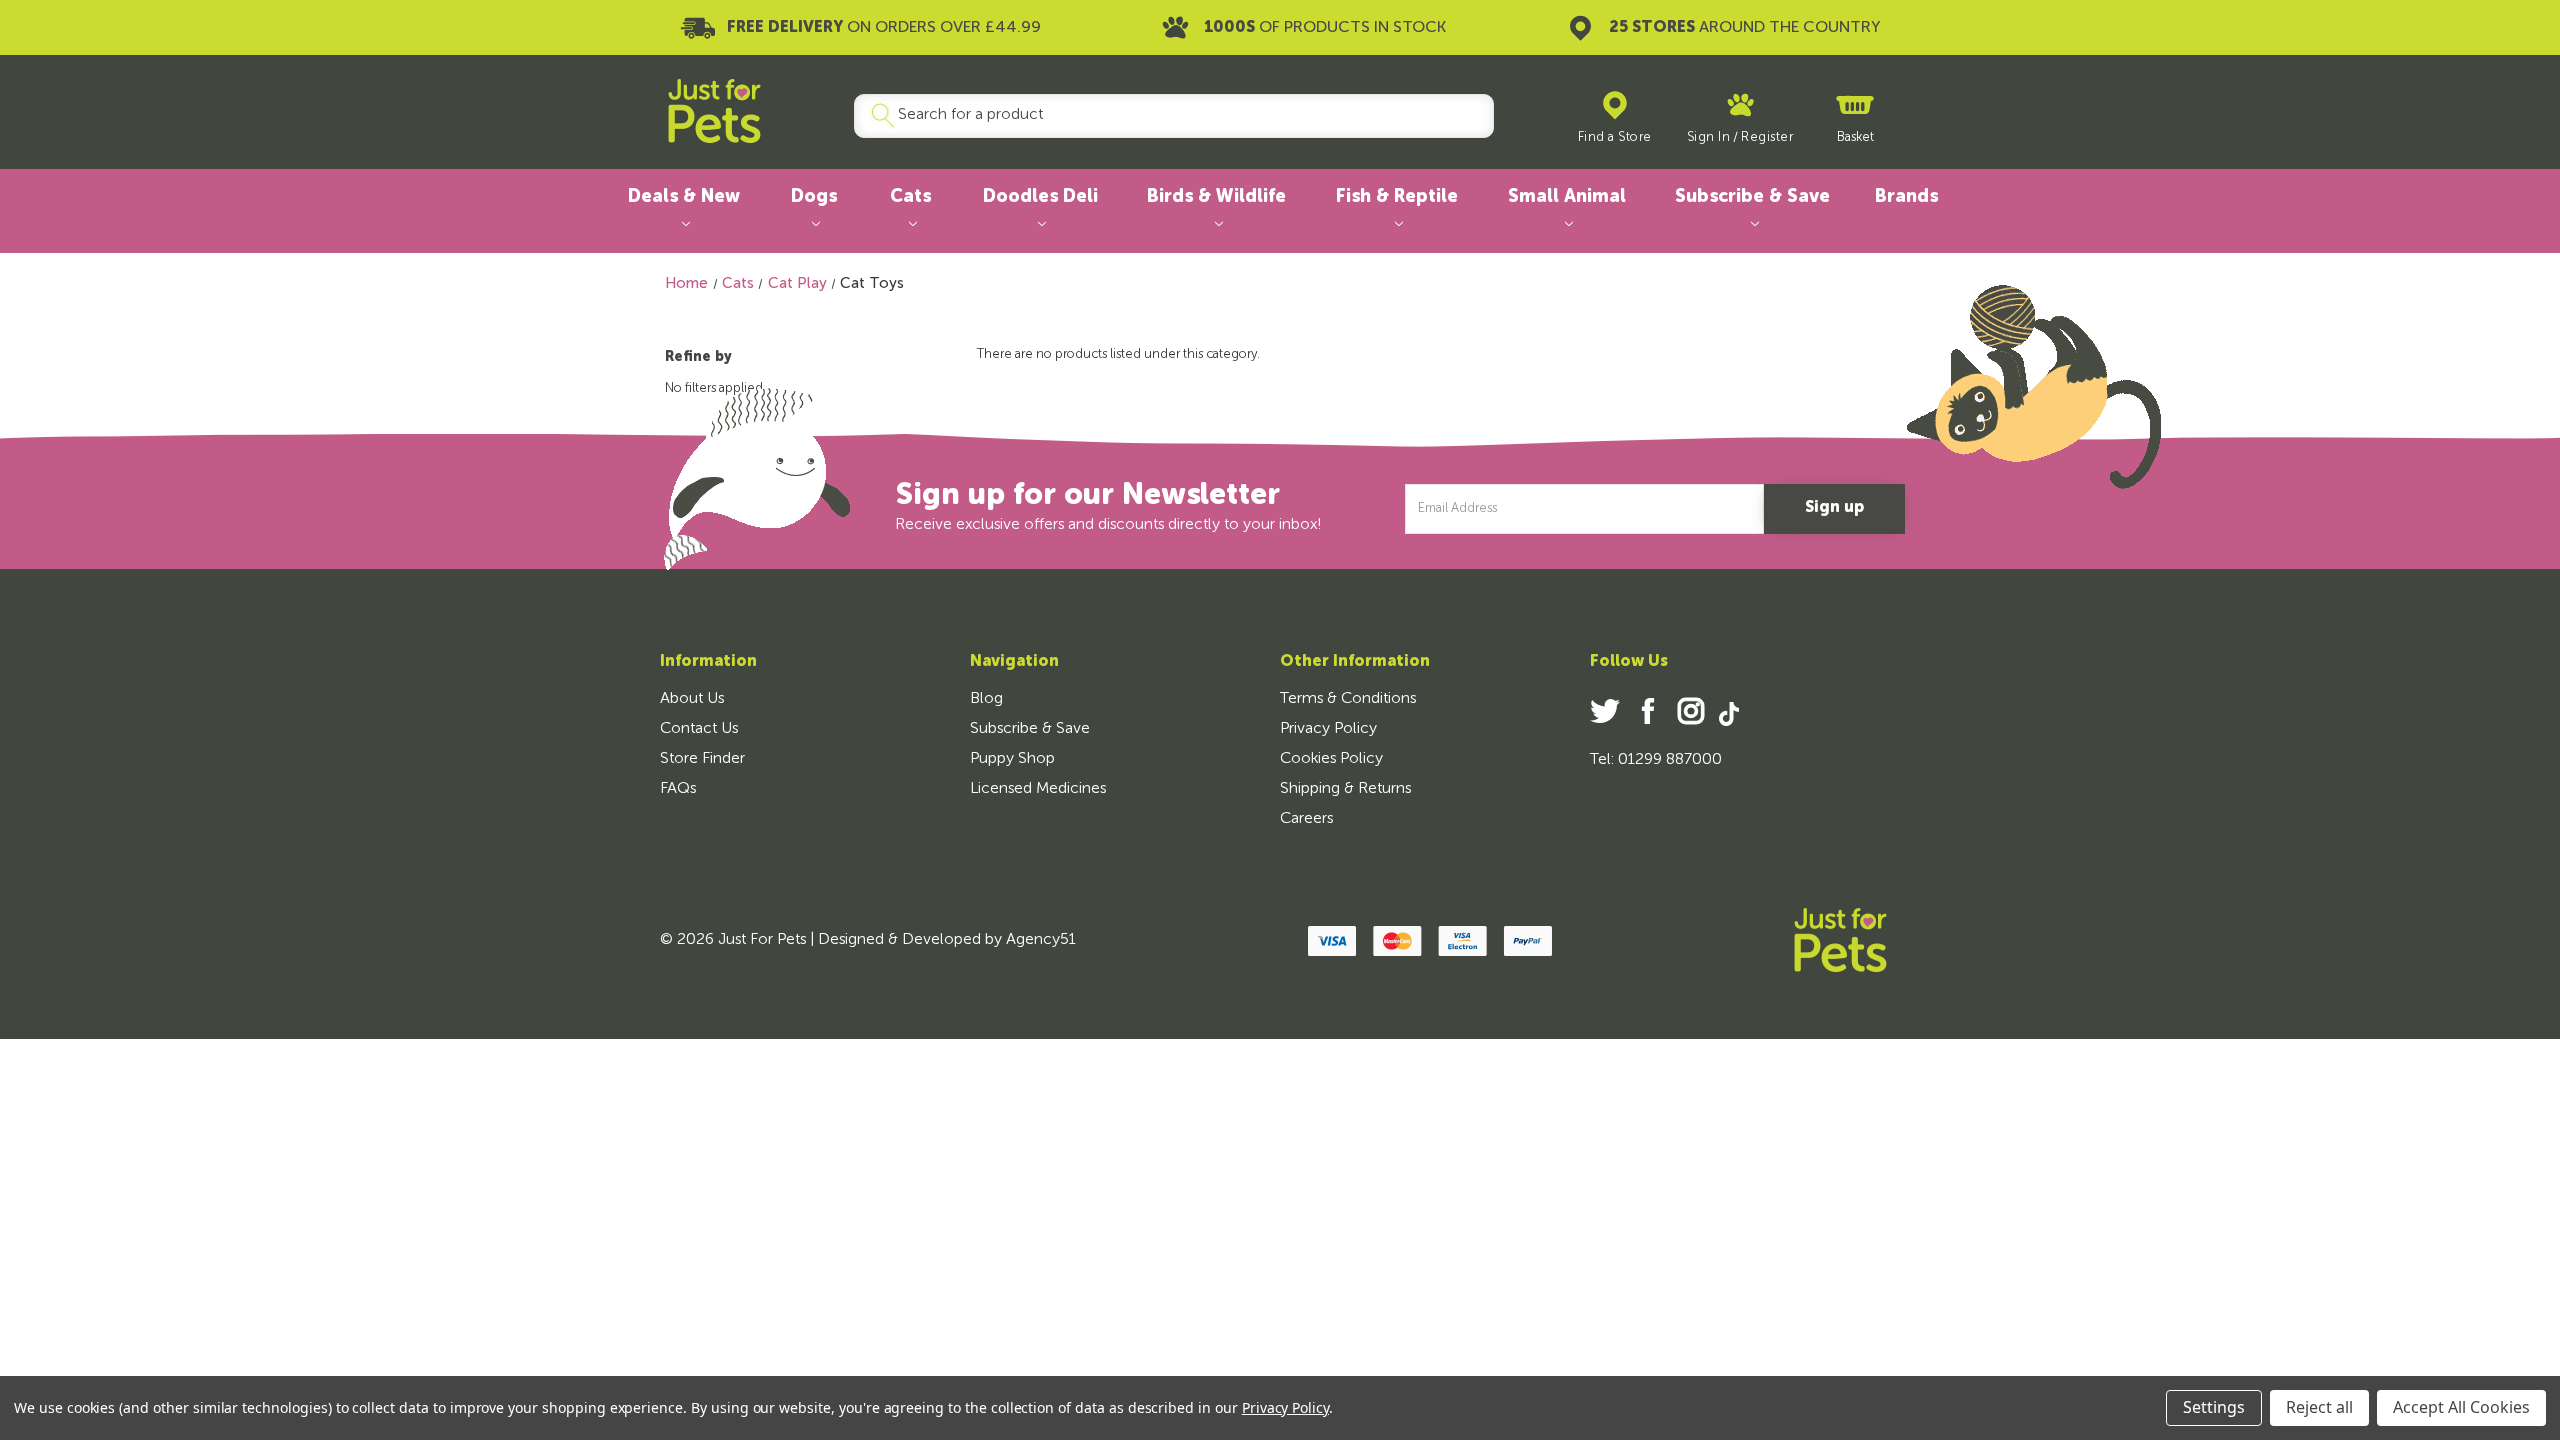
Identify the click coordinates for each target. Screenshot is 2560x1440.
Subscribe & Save (1752, 197)
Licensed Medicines (1038, 789)
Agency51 (1041, 940)
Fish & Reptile (1397, 197)
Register (1767, 137)
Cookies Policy (1331, 759)
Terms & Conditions (1348, 699)
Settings (2214, 1407)
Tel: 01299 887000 (1656, 760)
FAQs (678, 789)
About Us (692, 699)
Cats (910, 197)
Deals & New (684, 197)
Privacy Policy (1328, 729)
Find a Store (1615, 137)
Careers (1306, 819)
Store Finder (702, 759)
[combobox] (1166, 116)
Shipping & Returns (1345, 789)
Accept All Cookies (2461, 1407)
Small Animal (1567, 197)
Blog (986, 699)
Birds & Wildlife (1216, 197)
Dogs (814, 197)
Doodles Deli (1040, 197)
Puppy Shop (1012, 759)
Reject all (2319, 1407)
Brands (1906, 197)
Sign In (1709, 137)
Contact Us (699, 729)
